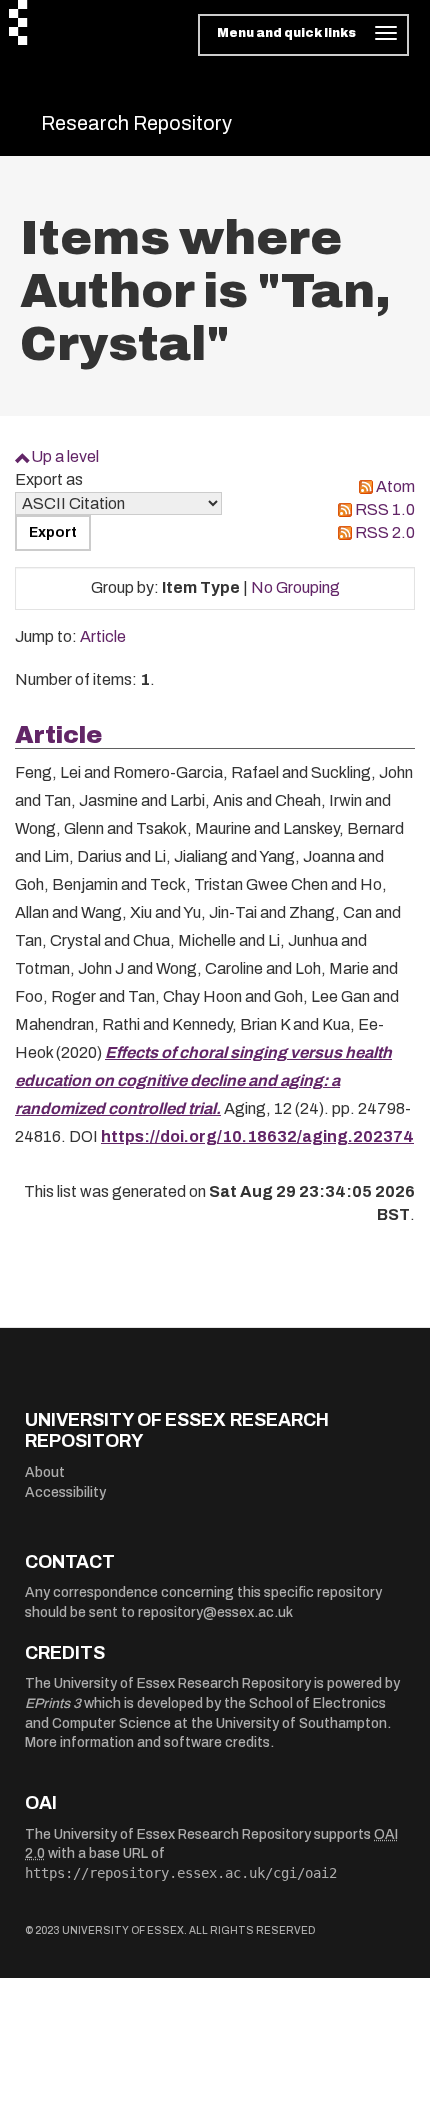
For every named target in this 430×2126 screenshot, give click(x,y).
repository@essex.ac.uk (215, 1612)
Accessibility (65, 1492)
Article (103, 636)
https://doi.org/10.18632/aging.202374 (257, 1136)
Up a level (65, 456)
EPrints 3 (53, 1703)
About (45, 1472)
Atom (395, 486)
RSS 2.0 (385, 532)
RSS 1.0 (385, 509)
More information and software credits (147, 1742)
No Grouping (295, 587)
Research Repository (136, 123)
